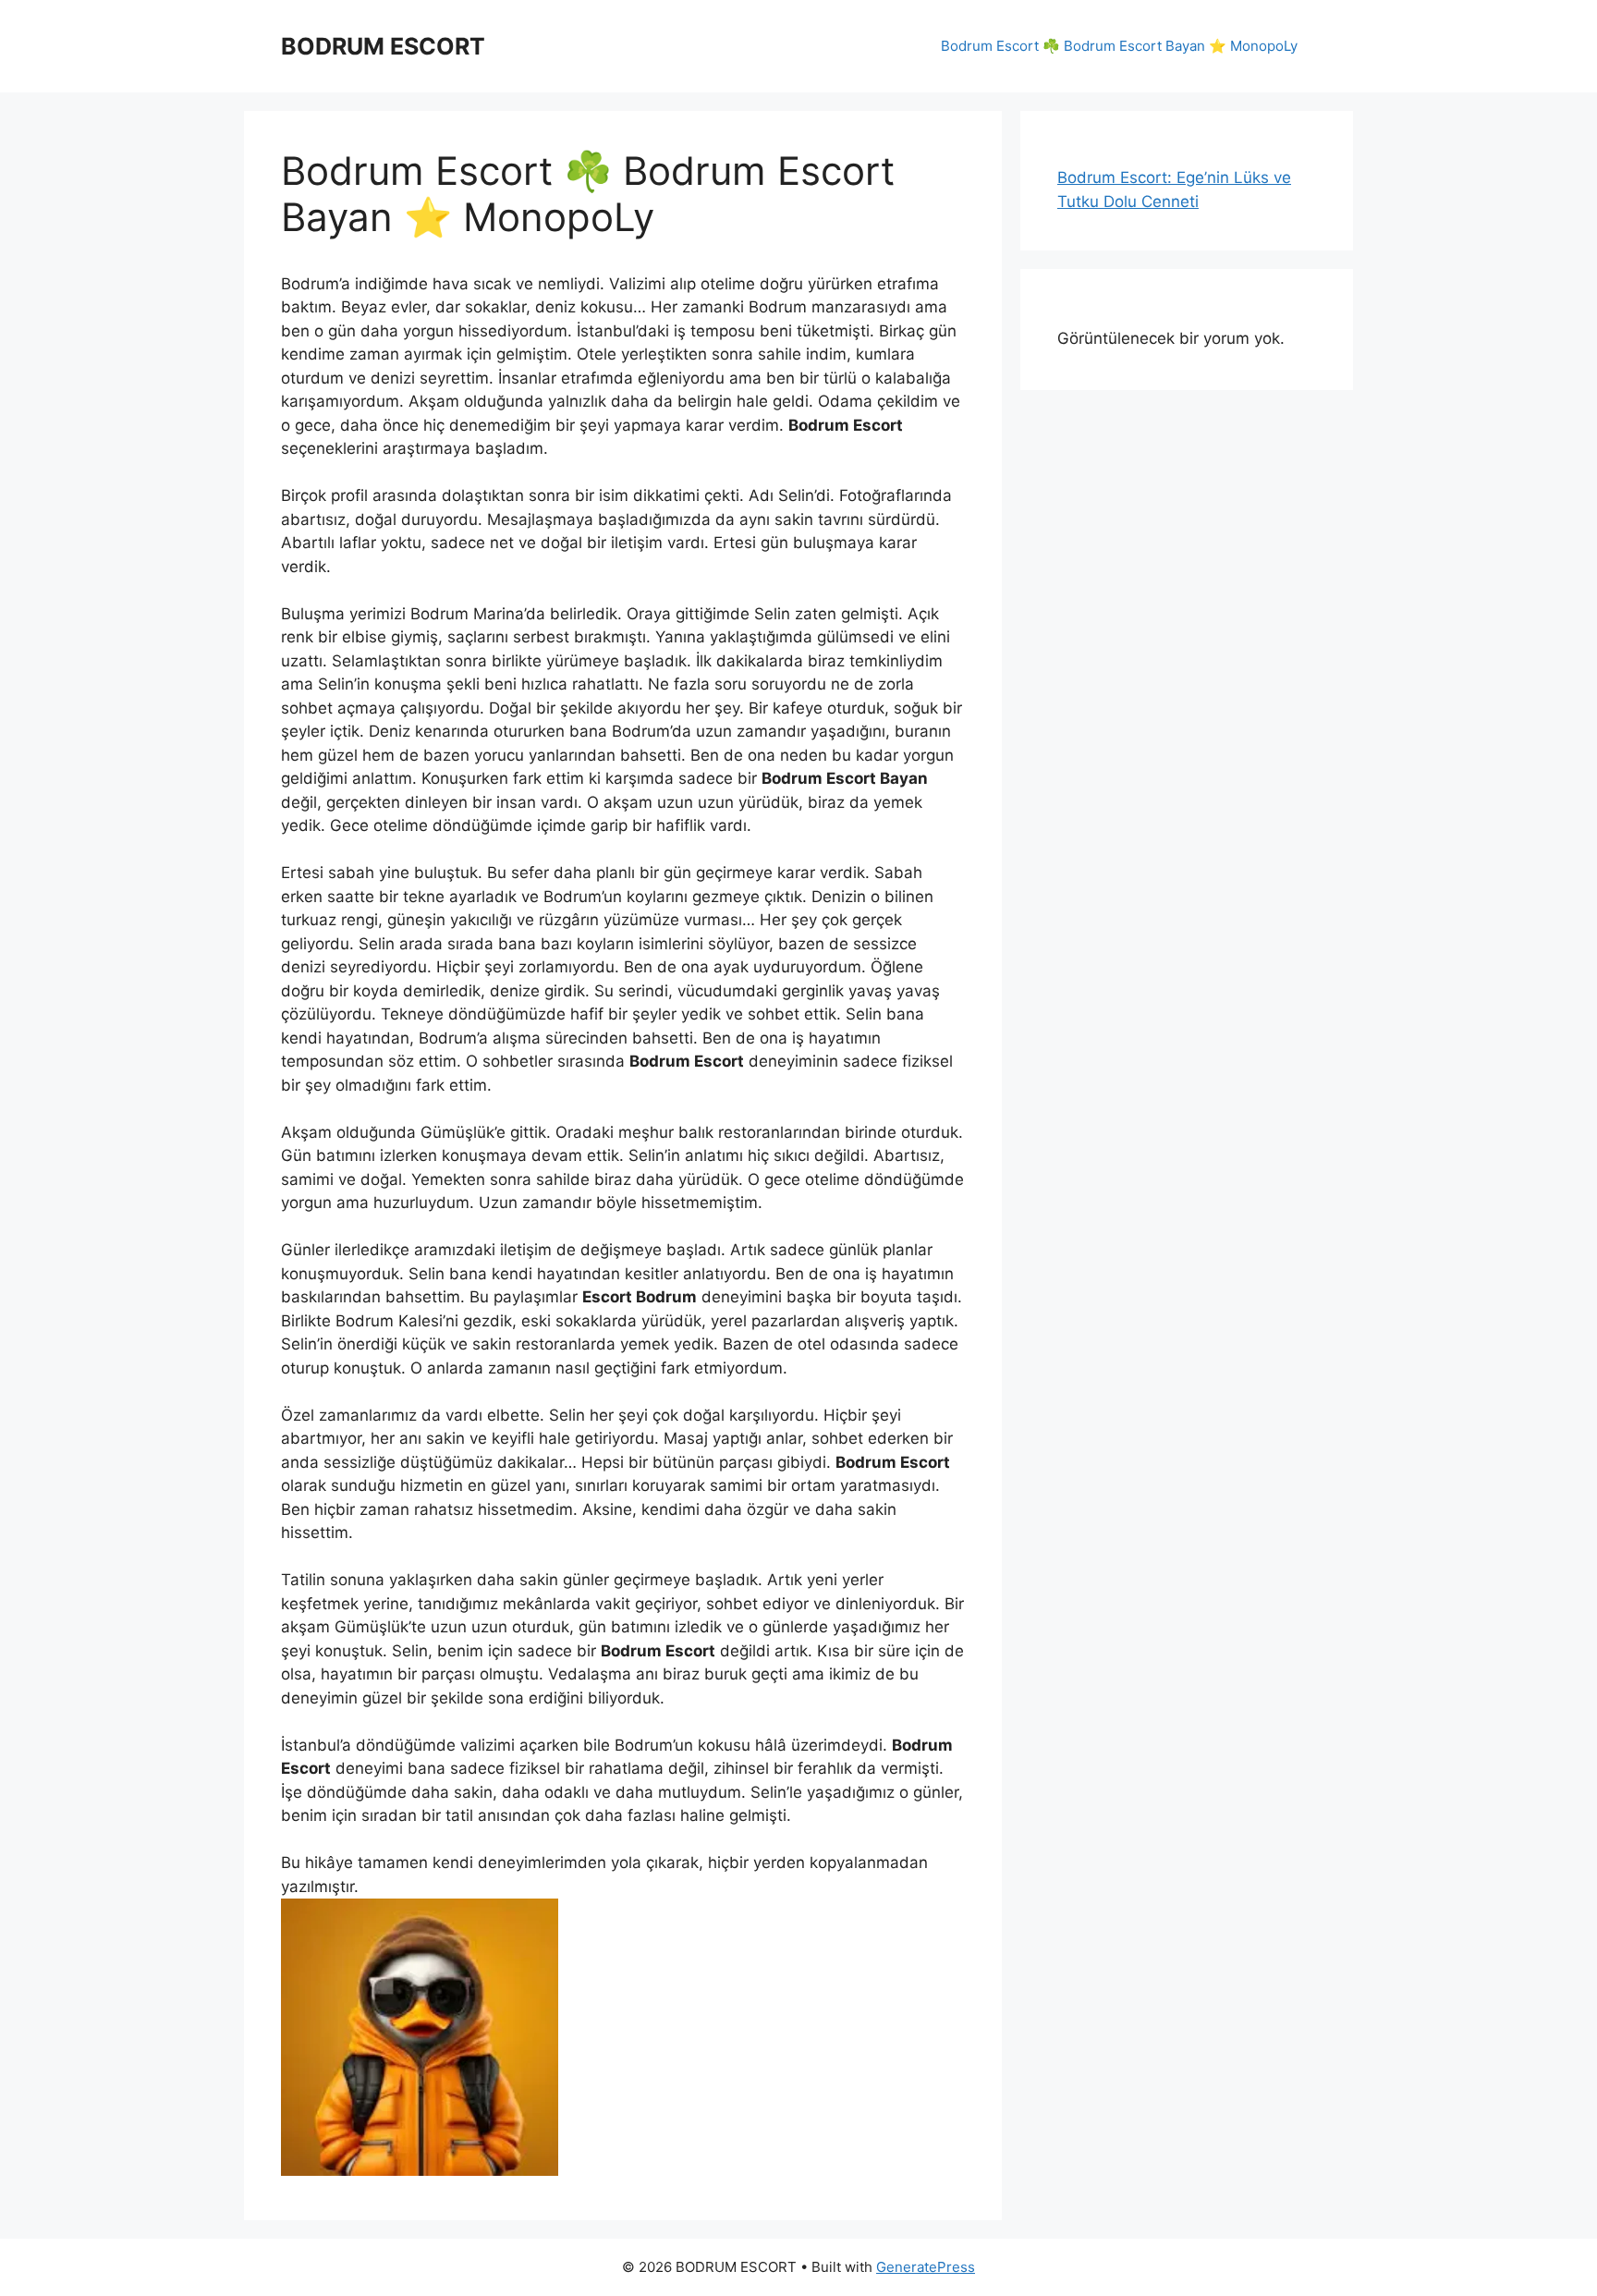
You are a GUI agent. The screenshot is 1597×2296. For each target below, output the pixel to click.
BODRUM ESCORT (383, 46)
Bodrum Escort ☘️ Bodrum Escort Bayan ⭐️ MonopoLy (1119, 46)
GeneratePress (926, 2267)
